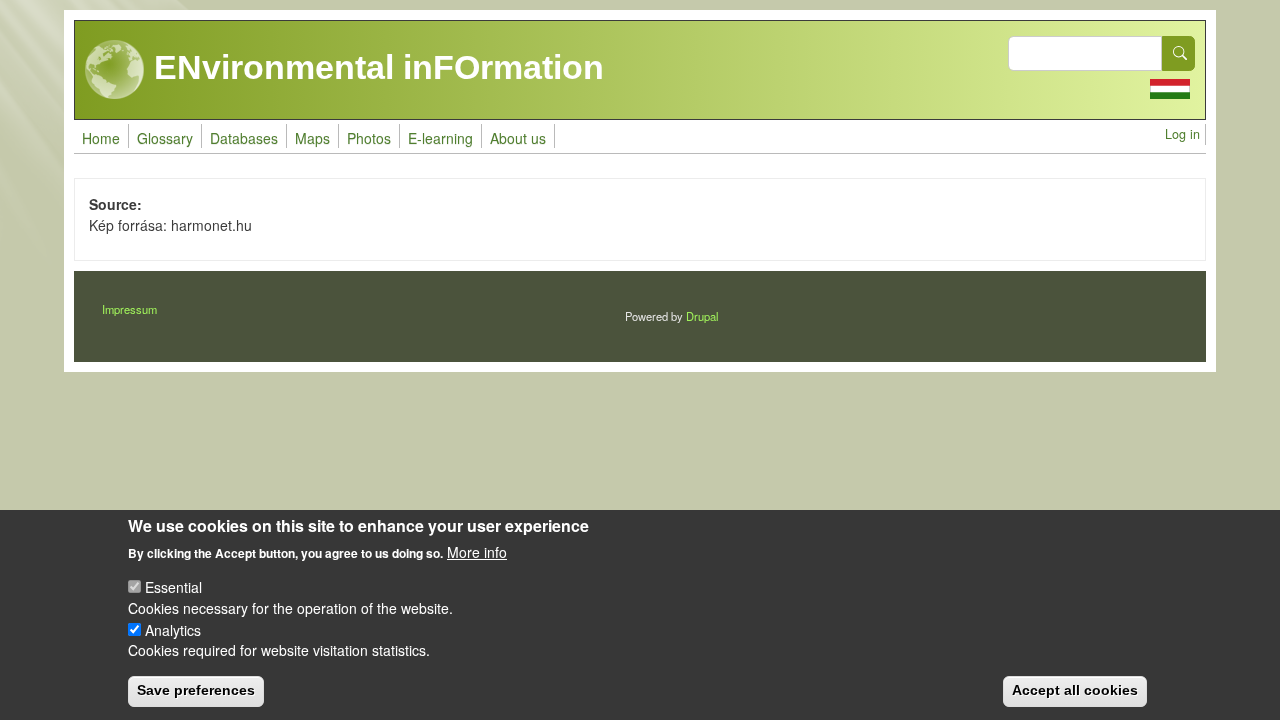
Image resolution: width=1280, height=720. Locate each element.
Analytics (173, 629)
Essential (173, 587)
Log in (1182, 134)
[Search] (1179, 53)
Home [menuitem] (101, 138)
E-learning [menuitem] (440, 138)
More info (477, 552)
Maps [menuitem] (312, 138)
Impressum (129, 309)
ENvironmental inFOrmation (374, 67)
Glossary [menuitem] (165, 138)
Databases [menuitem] (244, 138)
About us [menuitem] (518, 138)
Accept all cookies (1075, 690)
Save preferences (196, 690)
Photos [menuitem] (369, 138)
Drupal (702, 316)
